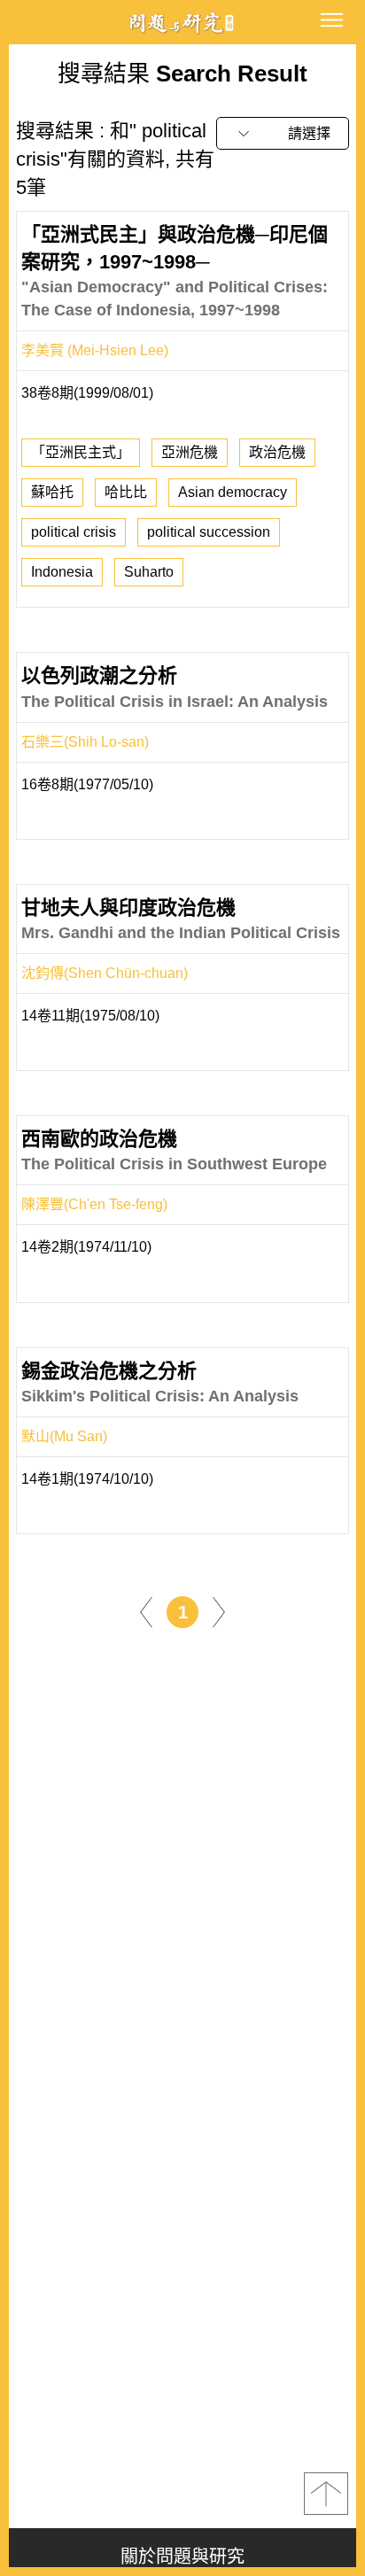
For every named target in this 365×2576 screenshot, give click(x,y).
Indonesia (62, 572)
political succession (209, 532)
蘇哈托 (52, 492)
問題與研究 (182, 23)
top (326, 2494)
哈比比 (126, 492)
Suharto (149, 572)
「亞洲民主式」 (81, 452)
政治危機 (277, 452)
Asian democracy (233, 492)
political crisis (74, 532)
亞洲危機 (190, 452)
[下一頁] (219, 1611)
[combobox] (283, 133)
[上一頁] (146, 1611)
